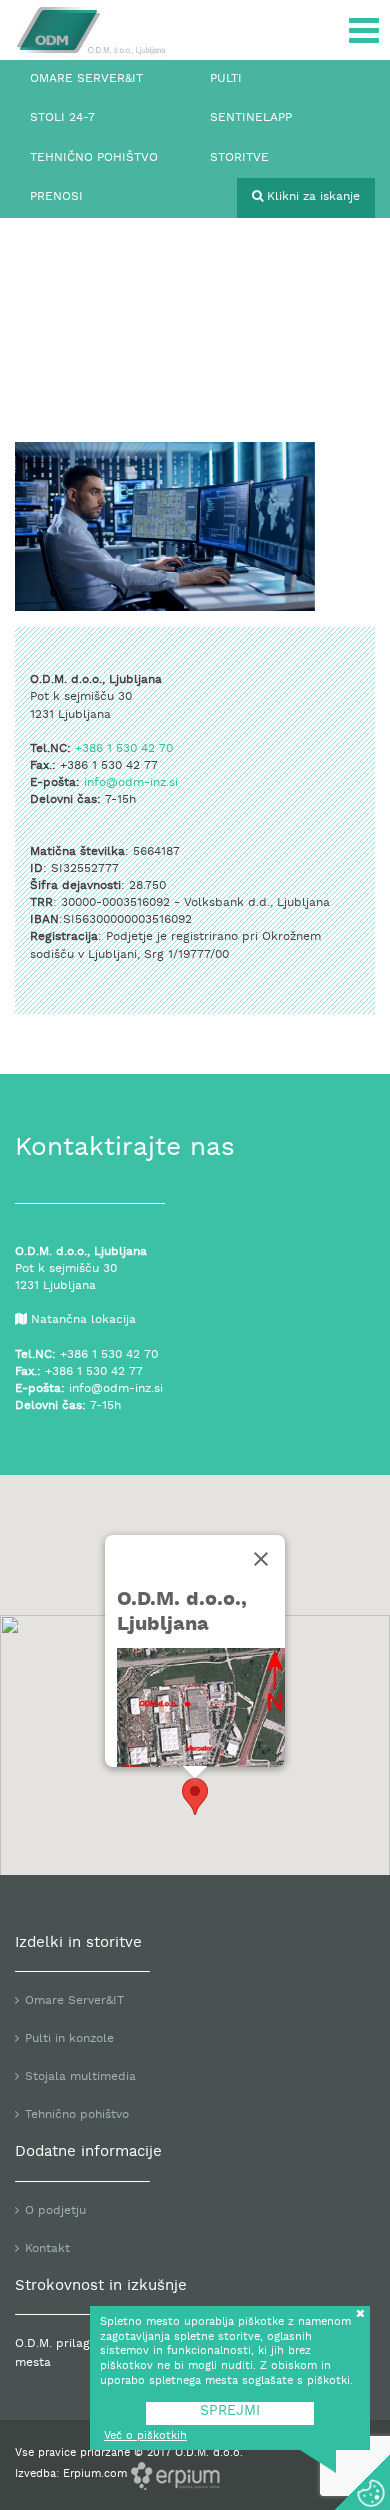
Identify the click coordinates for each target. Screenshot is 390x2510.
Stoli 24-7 (62, 118)
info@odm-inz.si (131, 783)
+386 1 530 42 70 (124, 749)
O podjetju (55, 2211)
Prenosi (56, 197)
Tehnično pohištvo (94, 158)
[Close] (261, 1559)
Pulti (226, 79)
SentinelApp (251, 118)
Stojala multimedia (80, 2077)
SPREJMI (230, 2411)
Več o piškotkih (145, 2437)
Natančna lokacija (83, 1320)
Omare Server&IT (86, 79)
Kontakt (47, 2249)
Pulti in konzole (69, 2039)
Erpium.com (97, 2474)
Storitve (239, 158)
